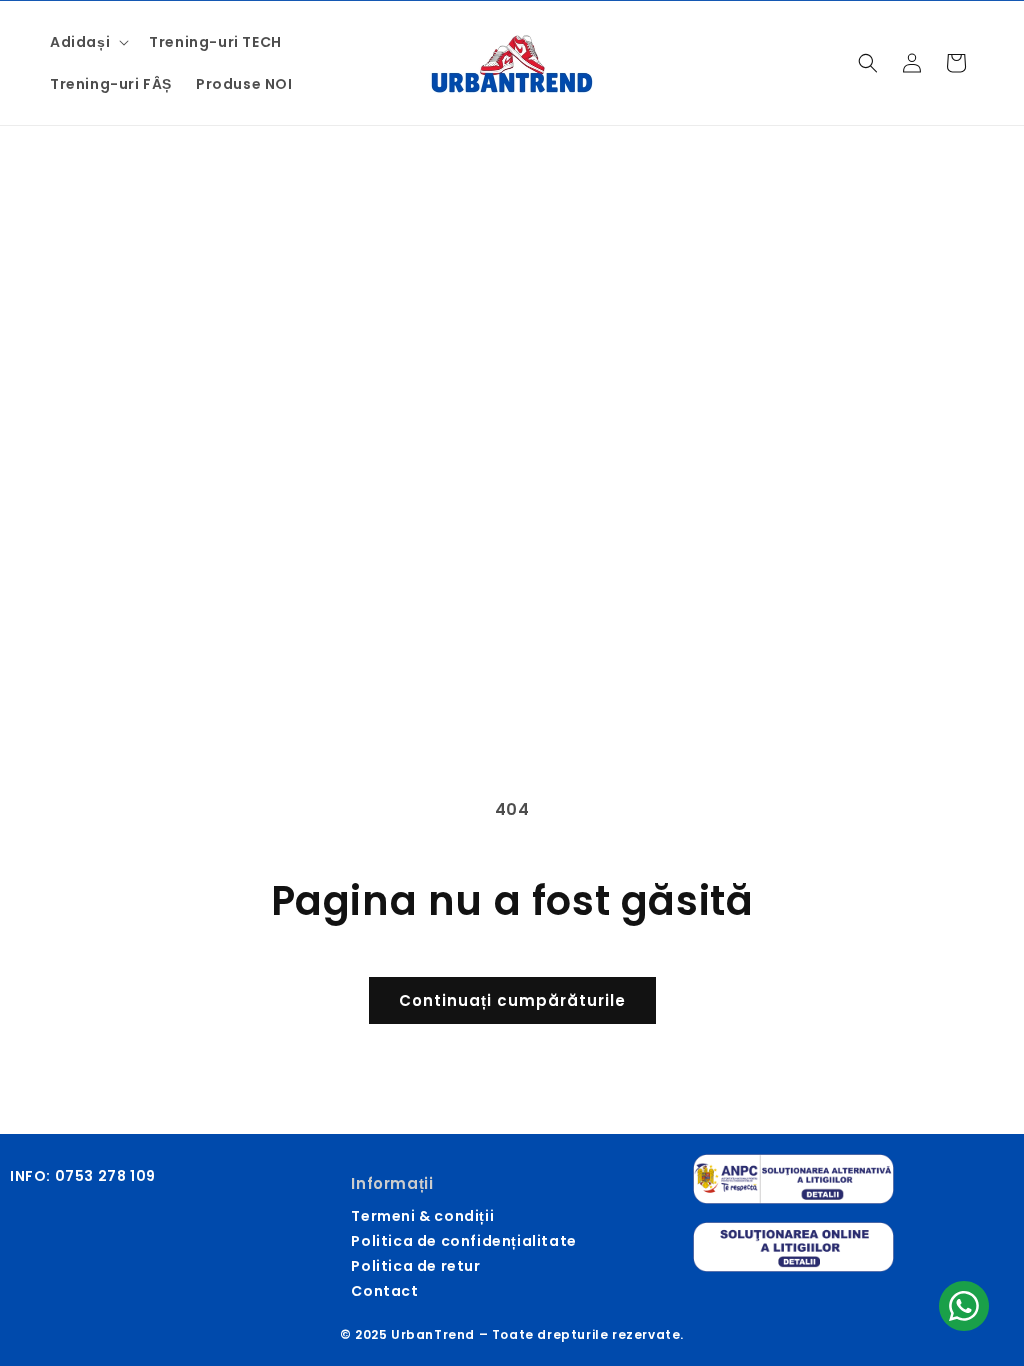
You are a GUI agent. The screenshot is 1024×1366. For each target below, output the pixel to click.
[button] (87, 42)
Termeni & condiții (422, 1216)
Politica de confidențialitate (463, 1241)
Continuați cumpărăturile (512, 1000)
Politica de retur (415, 1266)
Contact (384, 1291)
